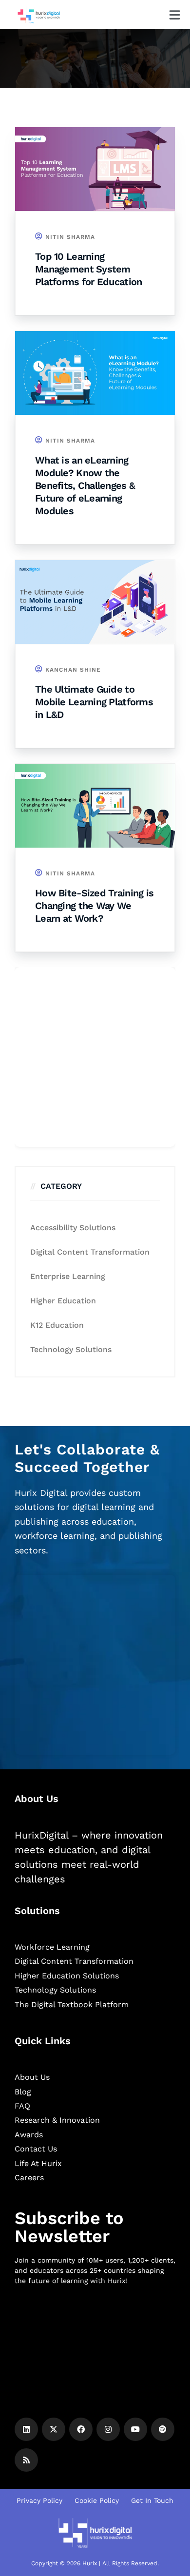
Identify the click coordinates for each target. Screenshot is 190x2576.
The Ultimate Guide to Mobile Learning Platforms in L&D (94, 702)
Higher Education (63, 1301)
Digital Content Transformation (90, 1252)
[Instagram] (108, 2429)
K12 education (57, 1325)
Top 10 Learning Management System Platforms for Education (88, 269)
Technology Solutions (71, 1349)
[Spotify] (163, 2429)
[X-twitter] (54, 2429)
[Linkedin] (26, 2429)
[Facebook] (81, 2429)
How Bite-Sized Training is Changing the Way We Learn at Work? (94, 906)
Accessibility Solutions (73, 1228)
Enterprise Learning (68, 1276)
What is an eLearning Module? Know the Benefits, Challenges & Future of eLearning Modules (85, 485)
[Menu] (175, 15)
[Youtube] (135, 2429)
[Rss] (26, 2460)
